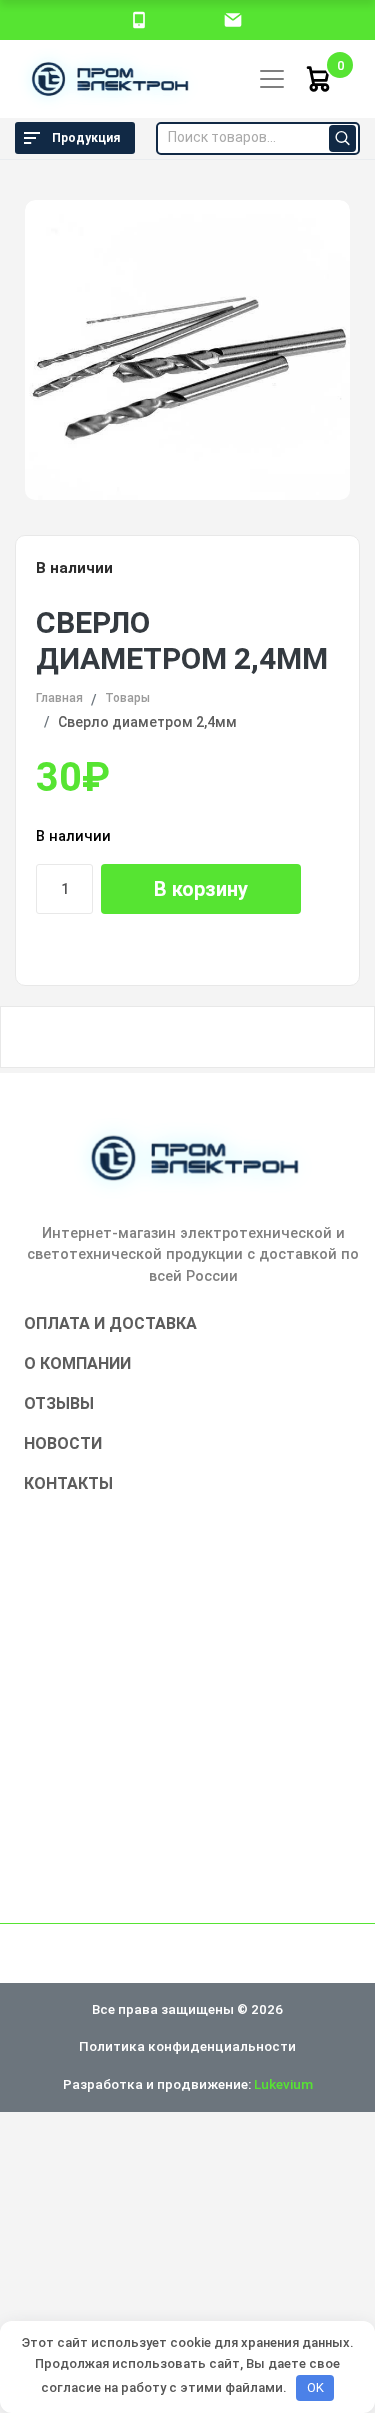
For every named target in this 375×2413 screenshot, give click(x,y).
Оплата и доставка (110, 1323)
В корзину (201, 889)
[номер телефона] (139, 19)
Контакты (68, 1483)
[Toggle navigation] (272, 79)
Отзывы (59, 1403)
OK (315, 2387)
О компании (77, 1363)
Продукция (86, 138)
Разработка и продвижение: (188, 2084)
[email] (233, 19)
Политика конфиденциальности (187, 2046)
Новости (63, 1443)
